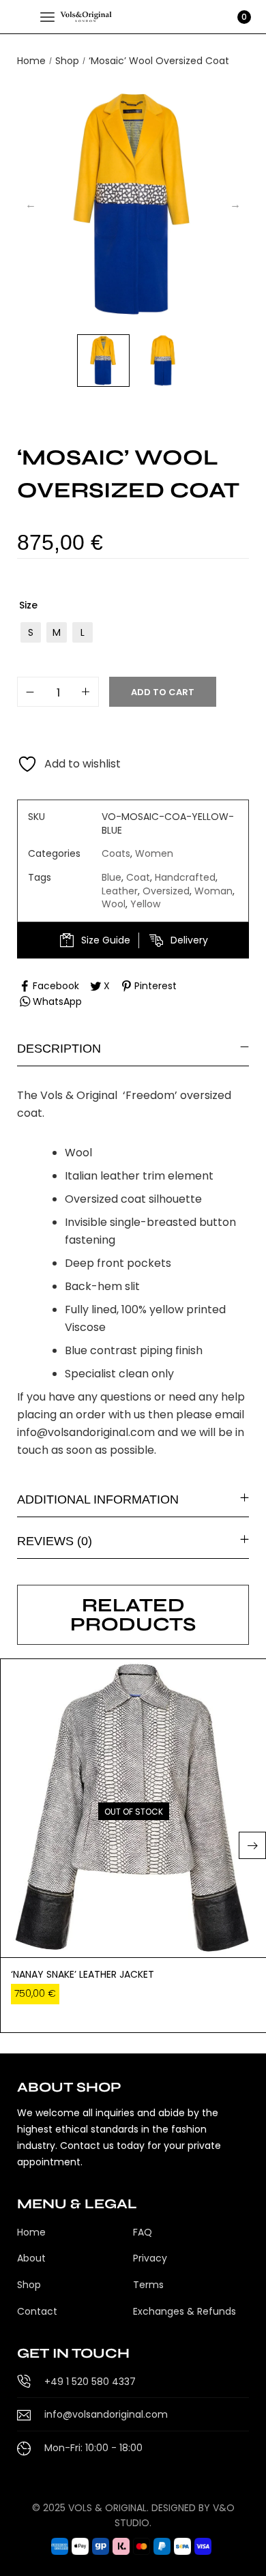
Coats (116, 853)
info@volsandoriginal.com (86, 1432)
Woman (213, 891)
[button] (252, 1845)
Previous (31, 205)
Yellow (145, 904)
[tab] (133, 1048)
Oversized (166, 891)
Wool (114, 904)
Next (235, 205)
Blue (112, 877)
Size (28, 605)
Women (154, 853)
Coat (138, 877)
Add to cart (163, 692)
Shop (67, 61)
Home (31, 61)
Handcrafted (185, 877)
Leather (120, 891)
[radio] (31, 632)
